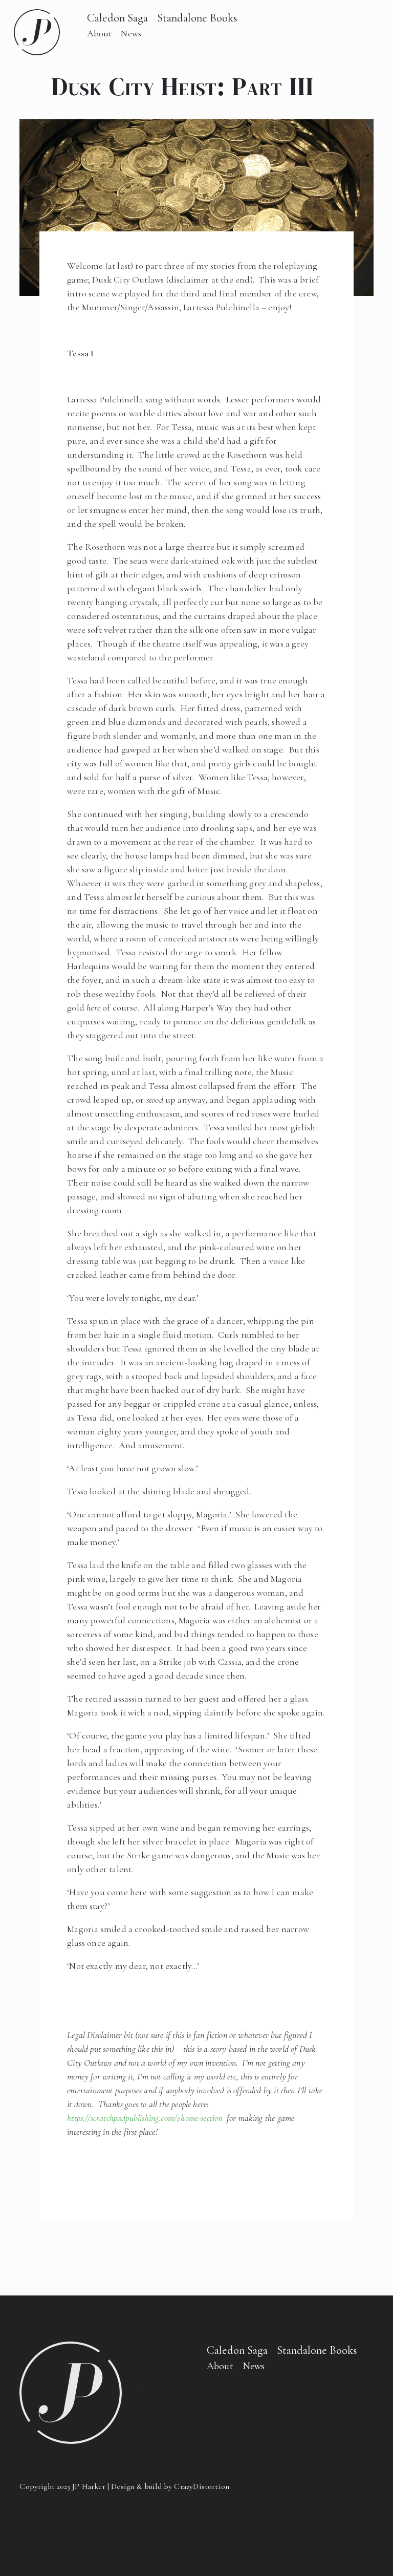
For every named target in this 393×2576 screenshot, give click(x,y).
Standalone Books (197, 18)
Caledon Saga (117, 18)
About (100, 33)
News (131, 33)
